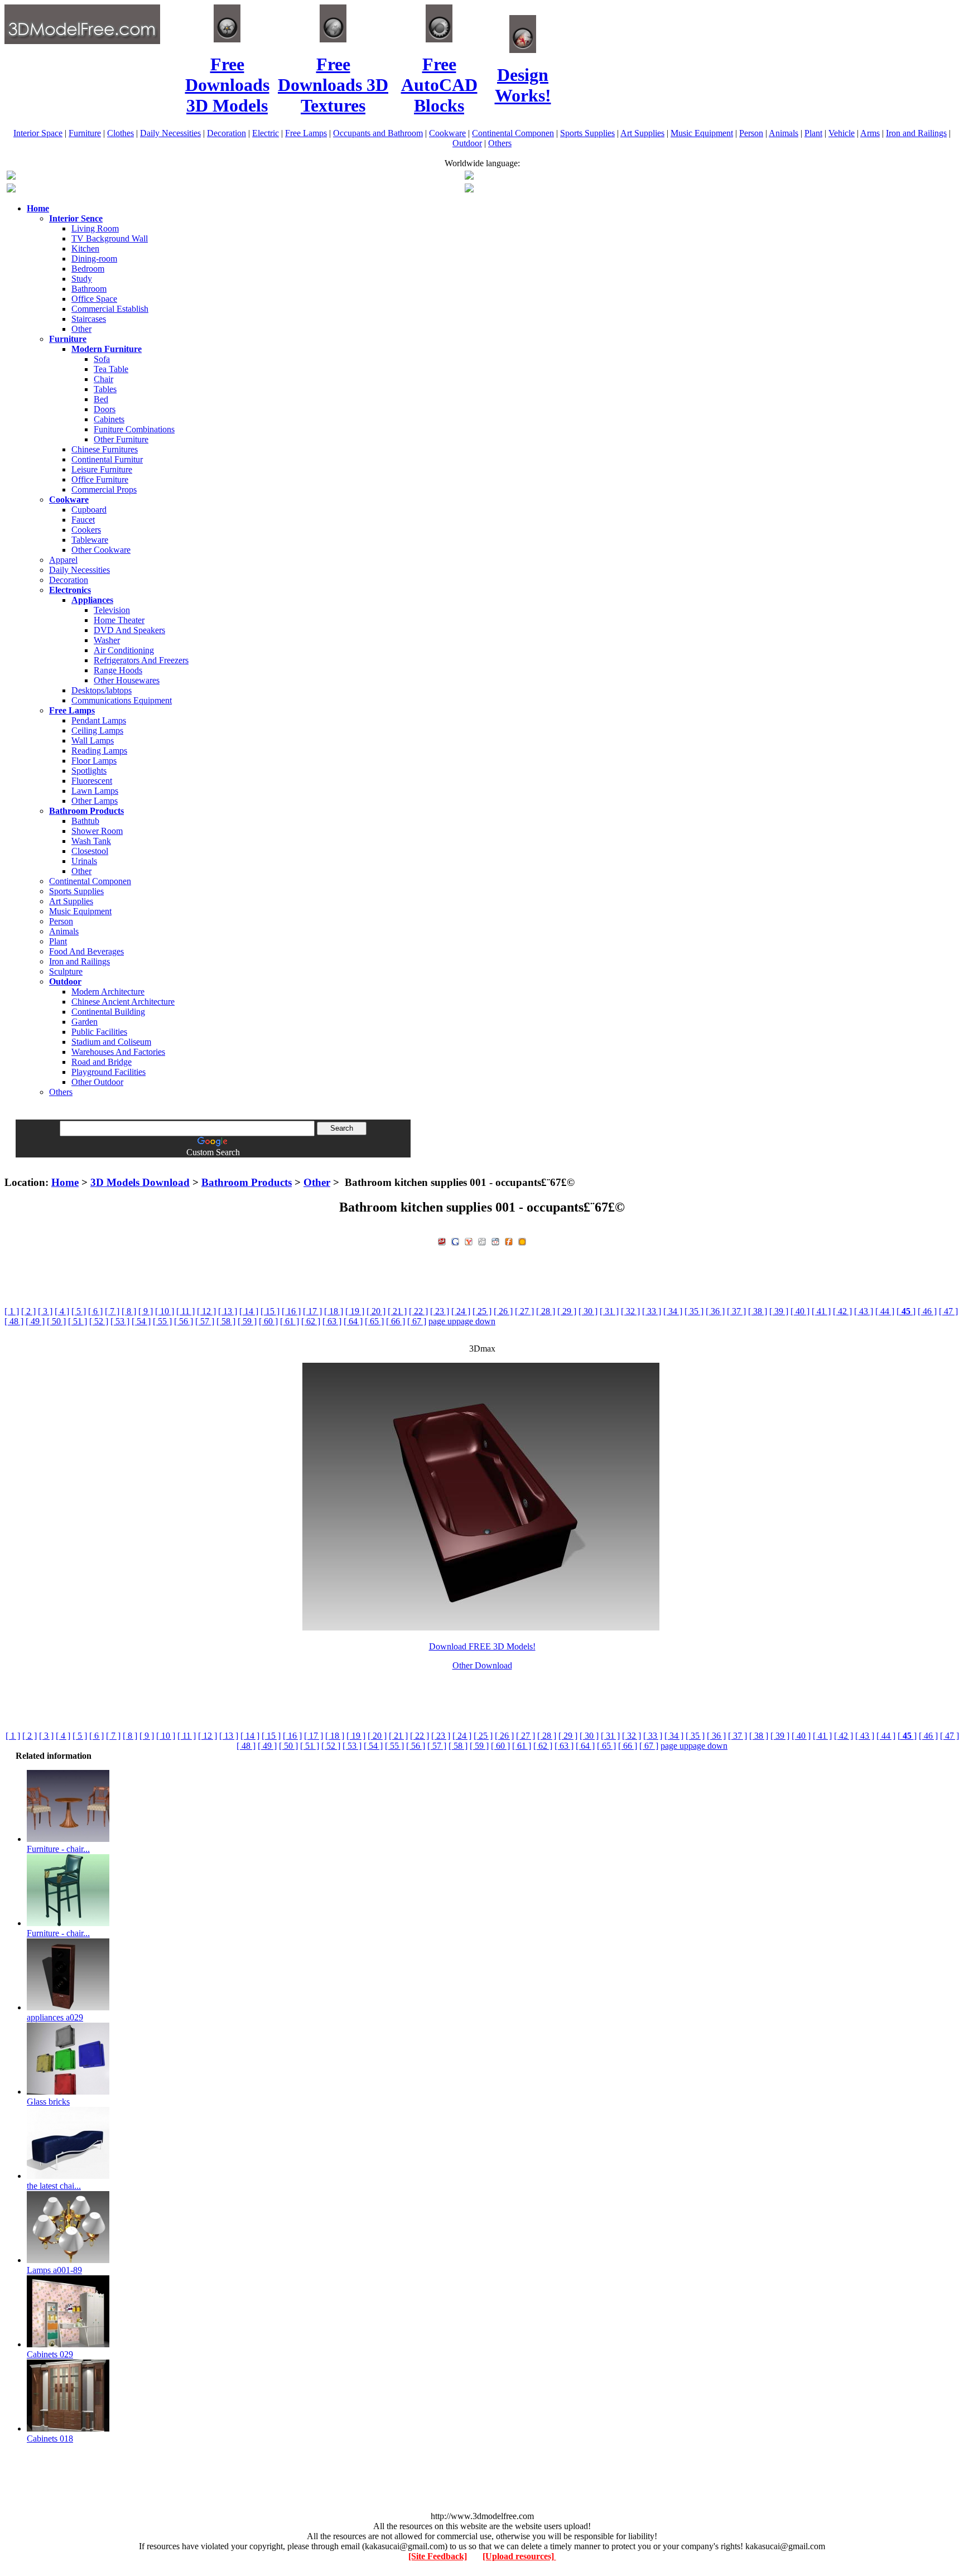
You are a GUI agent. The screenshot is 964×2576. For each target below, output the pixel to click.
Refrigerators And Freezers (141, 660)
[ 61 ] (290, 1321)
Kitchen (85, 249)
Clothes (120, 133)
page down (476, 1321)
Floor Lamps (94, 761)
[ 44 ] (885, 1311)
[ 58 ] (226, 1321)
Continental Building (108, 1012)
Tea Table (111, 369)
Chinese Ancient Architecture (123, 1002)
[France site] (11, 189)
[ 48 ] (14, 1321)
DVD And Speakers (129, 630)
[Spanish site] (469, 177)
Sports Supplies (587, 133)
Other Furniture (121, 439)
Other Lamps (95, 801)
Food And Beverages (86, 951)
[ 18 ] (334, 1311)
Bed (101, 399)
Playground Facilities (109, 1072)
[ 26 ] (503, 1311)
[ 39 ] (779, 1311)
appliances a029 (55, 2017)
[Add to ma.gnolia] (522, 1240)
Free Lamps (306, 133)
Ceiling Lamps (97, 730)
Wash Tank (91, 841)
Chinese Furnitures (105, 449)
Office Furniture (100, 479)
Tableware (90, 540)
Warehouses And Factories (118, 1052)
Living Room (95, 228)
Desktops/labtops (102, 690)
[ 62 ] (311, 1321)
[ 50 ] (56, 1321)
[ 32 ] (630, 1311)
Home (65, 1182)
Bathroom (89, 289)
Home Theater (119, 620)
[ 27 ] (524, 1311)
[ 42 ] (842, 1311)
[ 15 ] (270, 1311)
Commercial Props (104, 489)
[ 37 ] (736, 1311)
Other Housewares (127, 680)
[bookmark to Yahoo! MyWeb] (469, 1240)
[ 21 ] (397, 1311)
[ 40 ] (800, 1311)
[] (906, 1311)
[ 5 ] (79, 1311)
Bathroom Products (247, 1182)
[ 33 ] (652, 1311)
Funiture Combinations (134, 429)
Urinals (84, 861)
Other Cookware (101, 550)
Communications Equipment (122, 700)
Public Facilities (99, 1032)
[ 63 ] (332, 1321)
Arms (870, 133)
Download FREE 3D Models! (482, 1646)
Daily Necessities (170, 133)
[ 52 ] (99, 1321)
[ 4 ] (62, 1311)
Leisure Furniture (102, 469)
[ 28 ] (546, 1311)
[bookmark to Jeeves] (442, 1240)
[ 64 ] (353, 1321)
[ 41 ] (821, 1311)
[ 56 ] (184, 1321)
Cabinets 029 (50, 2354)
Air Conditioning (124, 650)
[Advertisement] (482, 1162)
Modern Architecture (108, 992)
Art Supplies (642, 133)
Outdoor (467, 143)
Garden (85, 1022)
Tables (105, 389)
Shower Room (97, 831)
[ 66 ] (396, 1321)
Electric (266, 133)
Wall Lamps (93, 741)
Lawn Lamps (95, 791)
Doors (105, 409)
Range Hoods (118, 670)
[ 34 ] (673, 1311)
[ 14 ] (249, 1311)
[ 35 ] (694, 1311)
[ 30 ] (588, 1311)
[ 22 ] (418, 1311)
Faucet (83, 520)
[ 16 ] (291, 1311)
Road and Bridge (102, 1062)
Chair (103, 379)
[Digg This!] (482, 1240)
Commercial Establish (110, 309)
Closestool (90, 851)
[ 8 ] (129, 1311)
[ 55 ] (162, 1321)
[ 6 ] (95, 1311)
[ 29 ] (567, 1311)
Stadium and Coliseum (111, 1042)
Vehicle (842, 133)
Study (82, 279)
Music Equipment (702, 133)
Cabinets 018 (50, 2438)
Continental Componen (513, 133)
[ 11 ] (185, 1311)
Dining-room (94, 259)
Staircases (89, 319)
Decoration (226, 133)
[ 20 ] (376, 1311)
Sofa (102, 359)
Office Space (94, 299)
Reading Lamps (99, 751)
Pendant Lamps (99, 720)
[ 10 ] (165, 1311)
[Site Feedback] (438, 2556)
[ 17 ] (312, 1311)
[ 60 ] (268, 1321)
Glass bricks (48, 2102)
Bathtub (85, 821)
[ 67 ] (417, 1321)
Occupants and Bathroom (378, 133)
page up (442, 1321)
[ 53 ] (120, 1321)
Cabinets (109, 419)
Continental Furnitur (107, 459)
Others (500, 143)
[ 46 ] (927, 1311)
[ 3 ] (45, 1311)
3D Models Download (140, 1182)
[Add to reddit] (495, 1240)
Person (751, 133)
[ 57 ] (205, 1321)
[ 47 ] (948, 1311)
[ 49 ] (35, 1321)
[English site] (11, 177)
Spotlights (89, 771)
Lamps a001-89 (54, 2270)
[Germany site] (469, 189)
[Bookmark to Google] (455, 1240)
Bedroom (88, 269)
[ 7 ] (112, 1311)
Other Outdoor (97, 1082)
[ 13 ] (228, 1311)
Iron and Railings (916, 133)
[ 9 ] (146, 1311)
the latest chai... (54, 2186)
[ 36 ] (715, 1311)
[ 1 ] (12, 1311)
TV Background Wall (110, 238)
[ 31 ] (609, 1311)
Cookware (447, 133)
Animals (784, 133)
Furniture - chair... (58, 1849)
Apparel (63, 560)
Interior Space (38, 133)
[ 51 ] (78, 1321)
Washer (107, 640)
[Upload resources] (519, 2556)
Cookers (86, 530)
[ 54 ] (141, 1321)
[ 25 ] (482, 1311)
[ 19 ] (355, 1311)
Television (112, 610)
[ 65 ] (374, 1321)
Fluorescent (92, 781)
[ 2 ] (28, 1311)
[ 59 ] (247, 1321)
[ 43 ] (864, 1311)
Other (81, 329)
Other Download (482, 1665)
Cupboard (89, 510)
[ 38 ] (758, 1311)
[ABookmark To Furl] (509, 1240)
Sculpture (66, 971)
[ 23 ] (440, 1311)
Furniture (85, 133)
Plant (813, 133)
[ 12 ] (206, 1311)
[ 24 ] (461, 1311)
